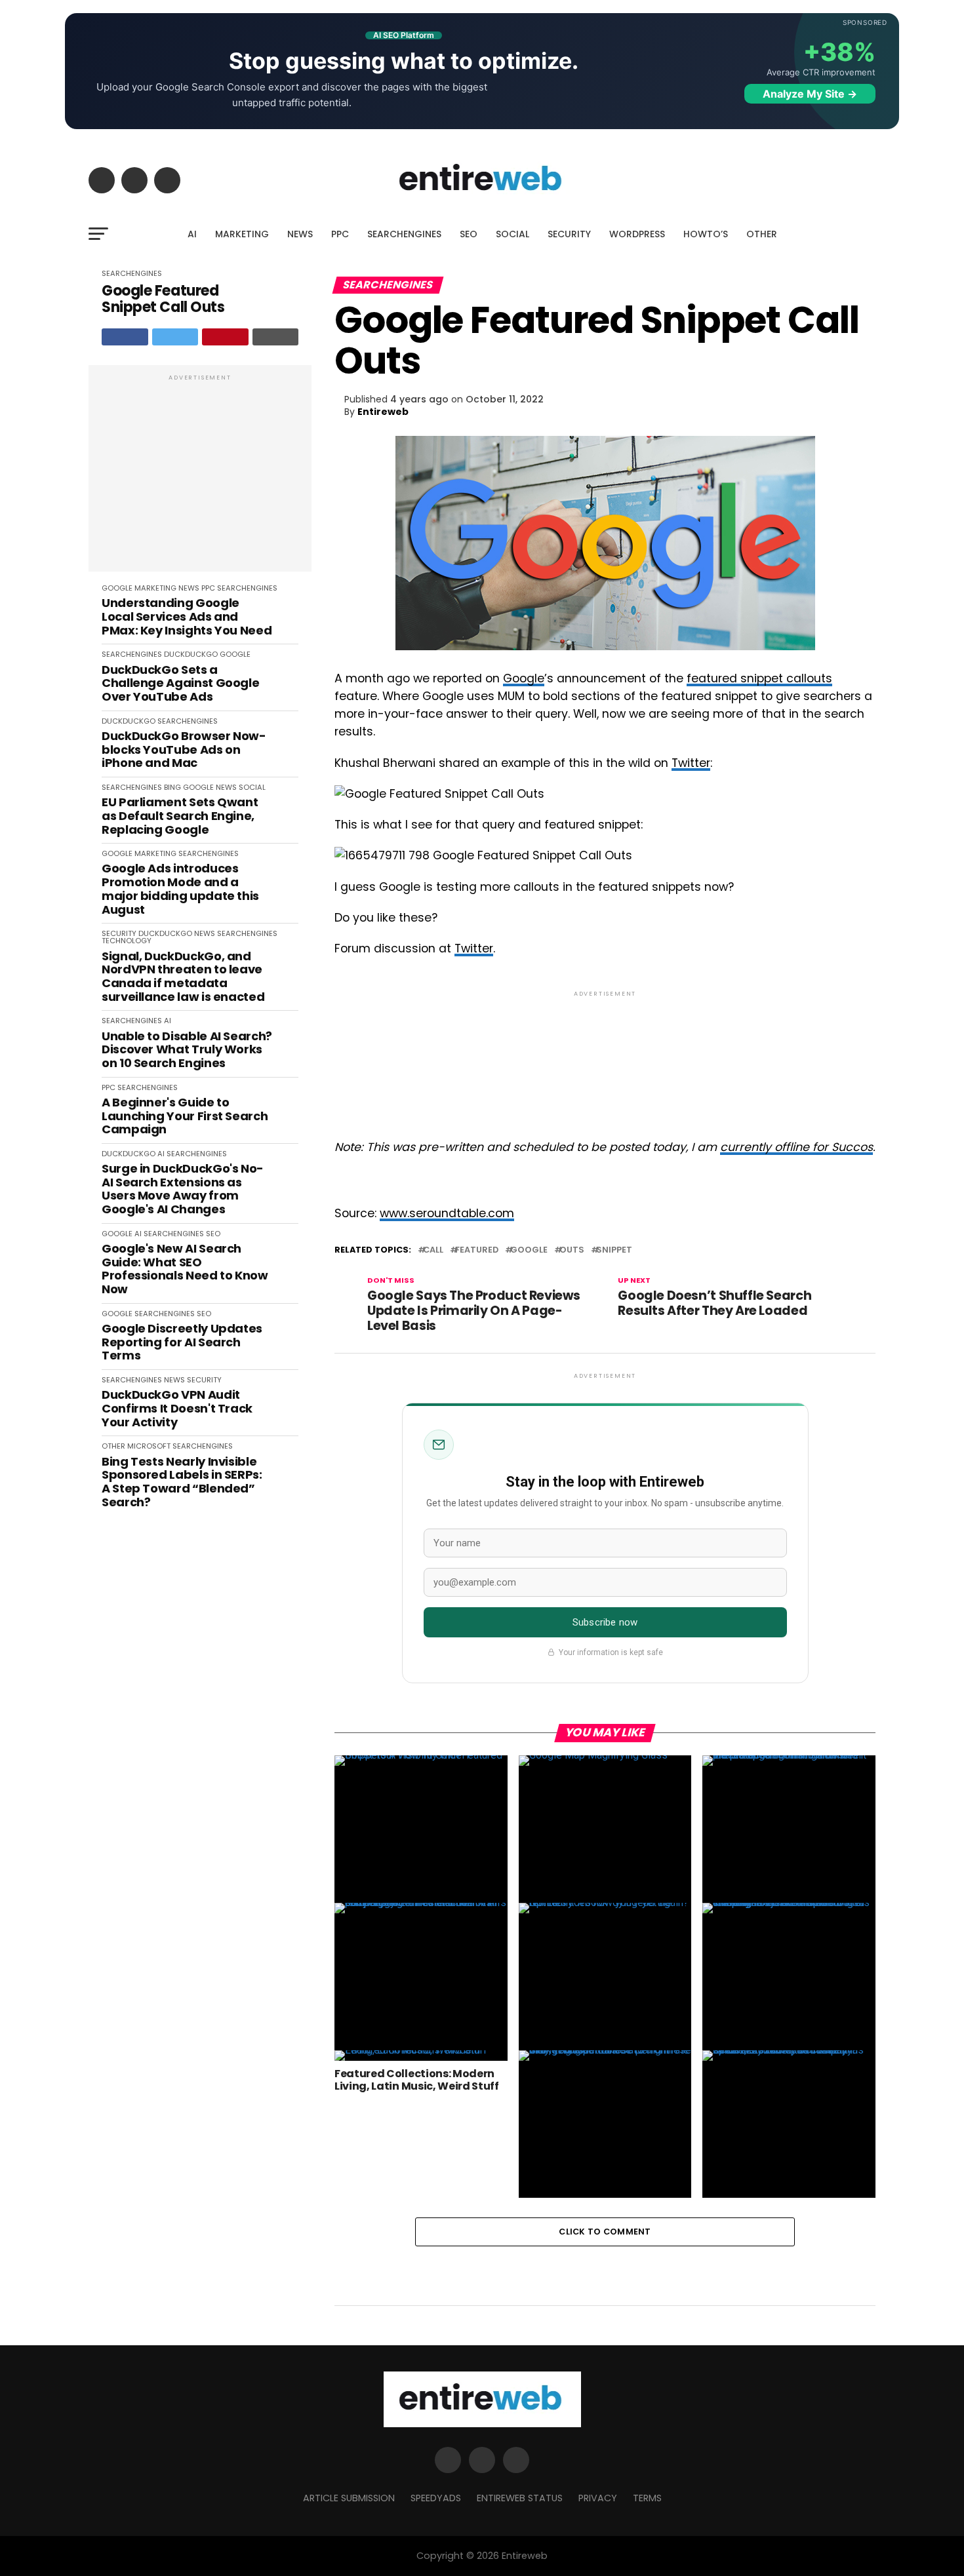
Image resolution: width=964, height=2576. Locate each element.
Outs (572, 1250)
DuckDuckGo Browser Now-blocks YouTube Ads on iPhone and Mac (184, 750)
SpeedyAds (436, 2498)
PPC (340, 234)
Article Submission (349, 2498)
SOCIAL (512, 234)
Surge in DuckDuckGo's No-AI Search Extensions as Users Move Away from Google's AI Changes (183, 1189)
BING (172, 787)
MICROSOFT (149, 1446)
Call (433, 1250)
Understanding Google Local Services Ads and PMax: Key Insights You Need (187, 617)
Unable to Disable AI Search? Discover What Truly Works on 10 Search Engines (187, 1050)
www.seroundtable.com (447, 1213)
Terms (647, 2498)
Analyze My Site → (810, 94)
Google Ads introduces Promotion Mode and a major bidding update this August (180, 889)
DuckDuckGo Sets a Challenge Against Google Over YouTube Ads (180, 684)
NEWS (300, 234)
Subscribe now (605, 1622)
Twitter (691, 763)
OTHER (762, 234)
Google (524, 678)
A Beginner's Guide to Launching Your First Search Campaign (185, 1116)
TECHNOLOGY (127, 941)
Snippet (614, 1250)
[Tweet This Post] (175, 337)
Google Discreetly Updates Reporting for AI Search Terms (182, 1342)
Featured (477, 1250)
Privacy (598, 2498)
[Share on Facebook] (125, 337)
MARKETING (242, 234)
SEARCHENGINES (404, 234)
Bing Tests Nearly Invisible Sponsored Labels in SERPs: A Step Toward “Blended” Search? (182, 1482)
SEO (469, 234)
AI (192, 234)
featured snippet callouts (759, 678)
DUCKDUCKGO (191, 654)
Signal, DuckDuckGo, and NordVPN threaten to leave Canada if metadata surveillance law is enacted (183, 977)
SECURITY (569, 234)
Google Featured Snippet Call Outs (163, 299)
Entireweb (383, 412)
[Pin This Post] (225, 337)
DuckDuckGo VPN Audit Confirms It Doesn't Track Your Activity (177, 1409)
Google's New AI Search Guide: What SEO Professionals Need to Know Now (185, 1269)
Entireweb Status (520, 2498)
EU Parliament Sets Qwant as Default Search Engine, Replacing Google (180, 816)
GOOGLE (117, 588)
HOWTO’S (706, 234)
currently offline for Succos (796, 1147)
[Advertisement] (200, 475)
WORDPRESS (637, 234)
